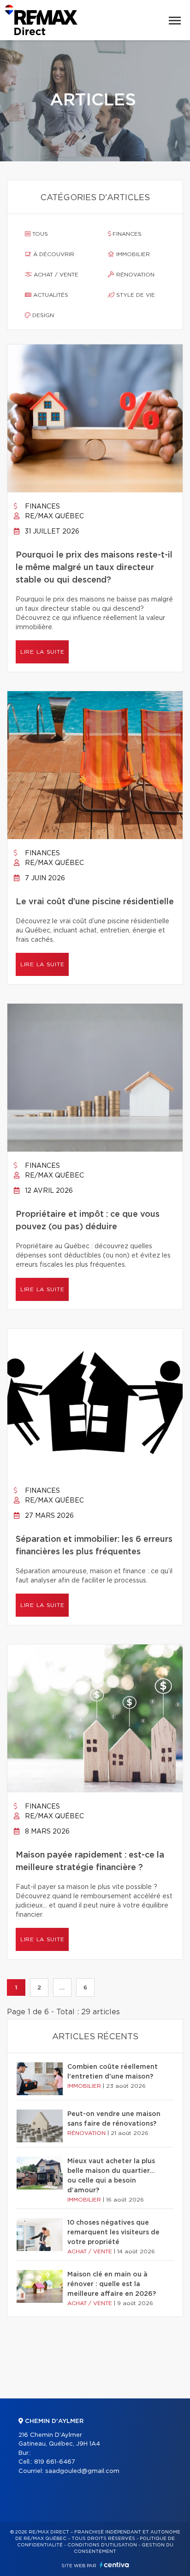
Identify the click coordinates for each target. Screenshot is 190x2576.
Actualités (50, 295)
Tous (39, 234)
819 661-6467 (55, 2462)
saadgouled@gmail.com (82, 2471)
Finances (126, 234)
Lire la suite (42, 652)
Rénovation (134, 275)
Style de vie (135, 295)
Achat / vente (55, 275)
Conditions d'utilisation (102, 2545)
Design (42, 315)
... (62, 1987)
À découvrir (53, 254)
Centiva (114, 2565)
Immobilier (132, 254)
